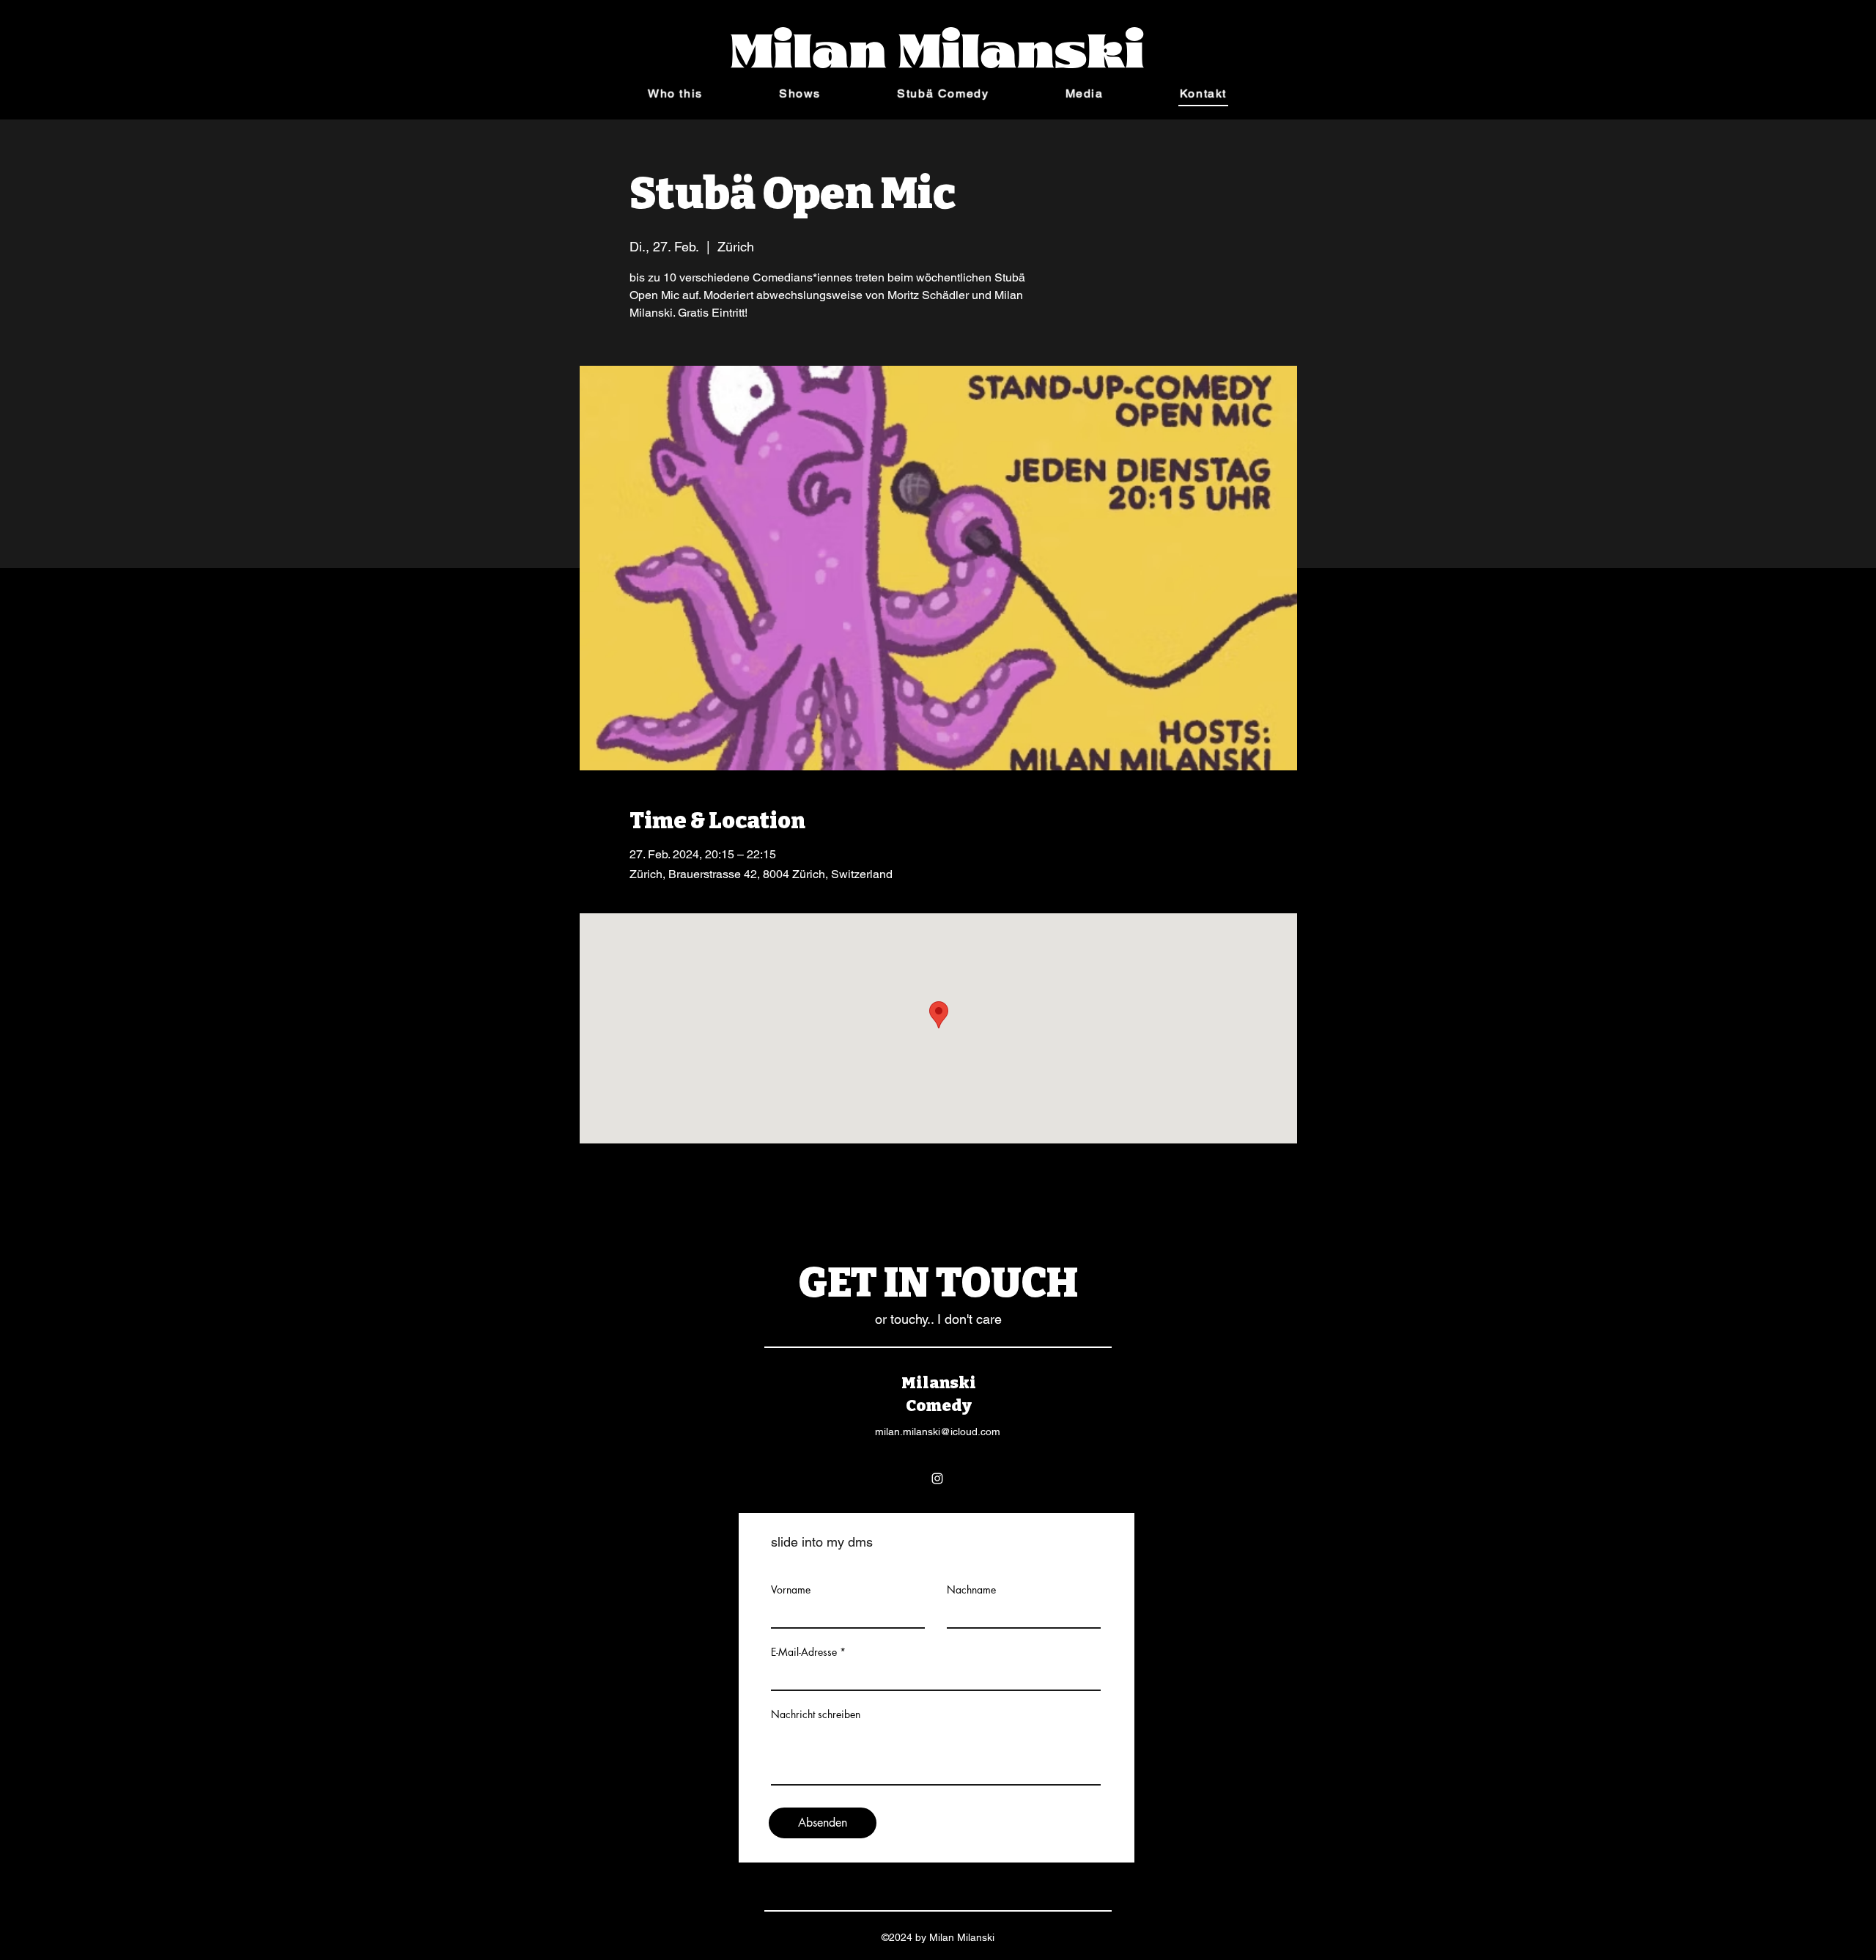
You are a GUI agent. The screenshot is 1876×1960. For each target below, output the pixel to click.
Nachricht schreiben (816, 1714)
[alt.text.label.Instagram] (937, 1478)
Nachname (971, 1590)
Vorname (791, 1590)
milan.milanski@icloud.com (938, 1432)
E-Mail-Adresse (804, 1652)
